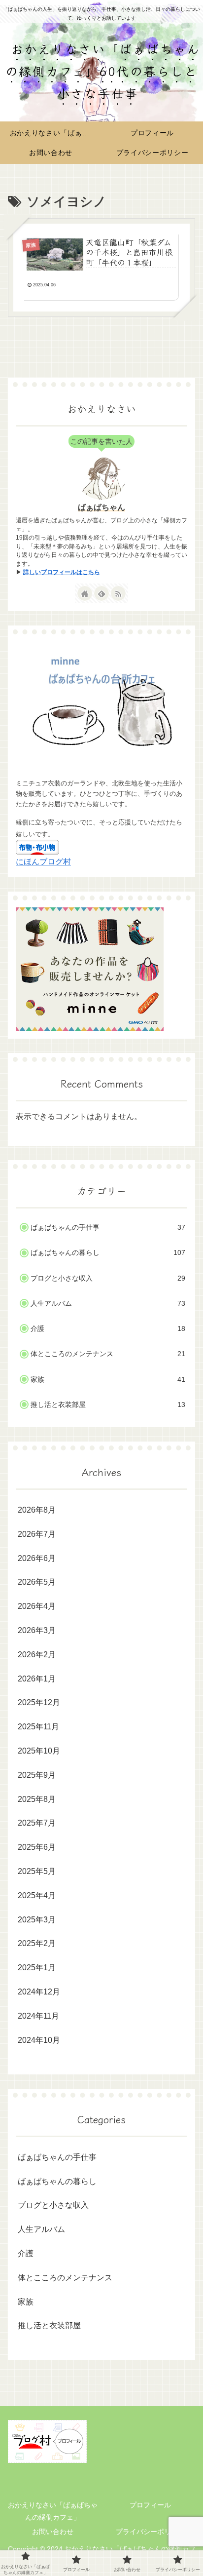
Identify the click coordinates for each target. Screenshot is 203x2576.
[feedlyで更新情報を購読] (101, 593)
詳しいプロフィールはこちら (62, 572)
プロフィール (150, 2505)
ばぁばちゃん (101, 507)
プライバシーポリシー (150, 2532)
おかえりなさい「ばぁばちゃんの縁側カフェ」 (53, 2511)
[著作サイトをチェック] (85, 593)
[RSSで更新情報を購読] (118, 593)
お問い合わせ (53, 2532)
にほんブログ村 (43, 862)
